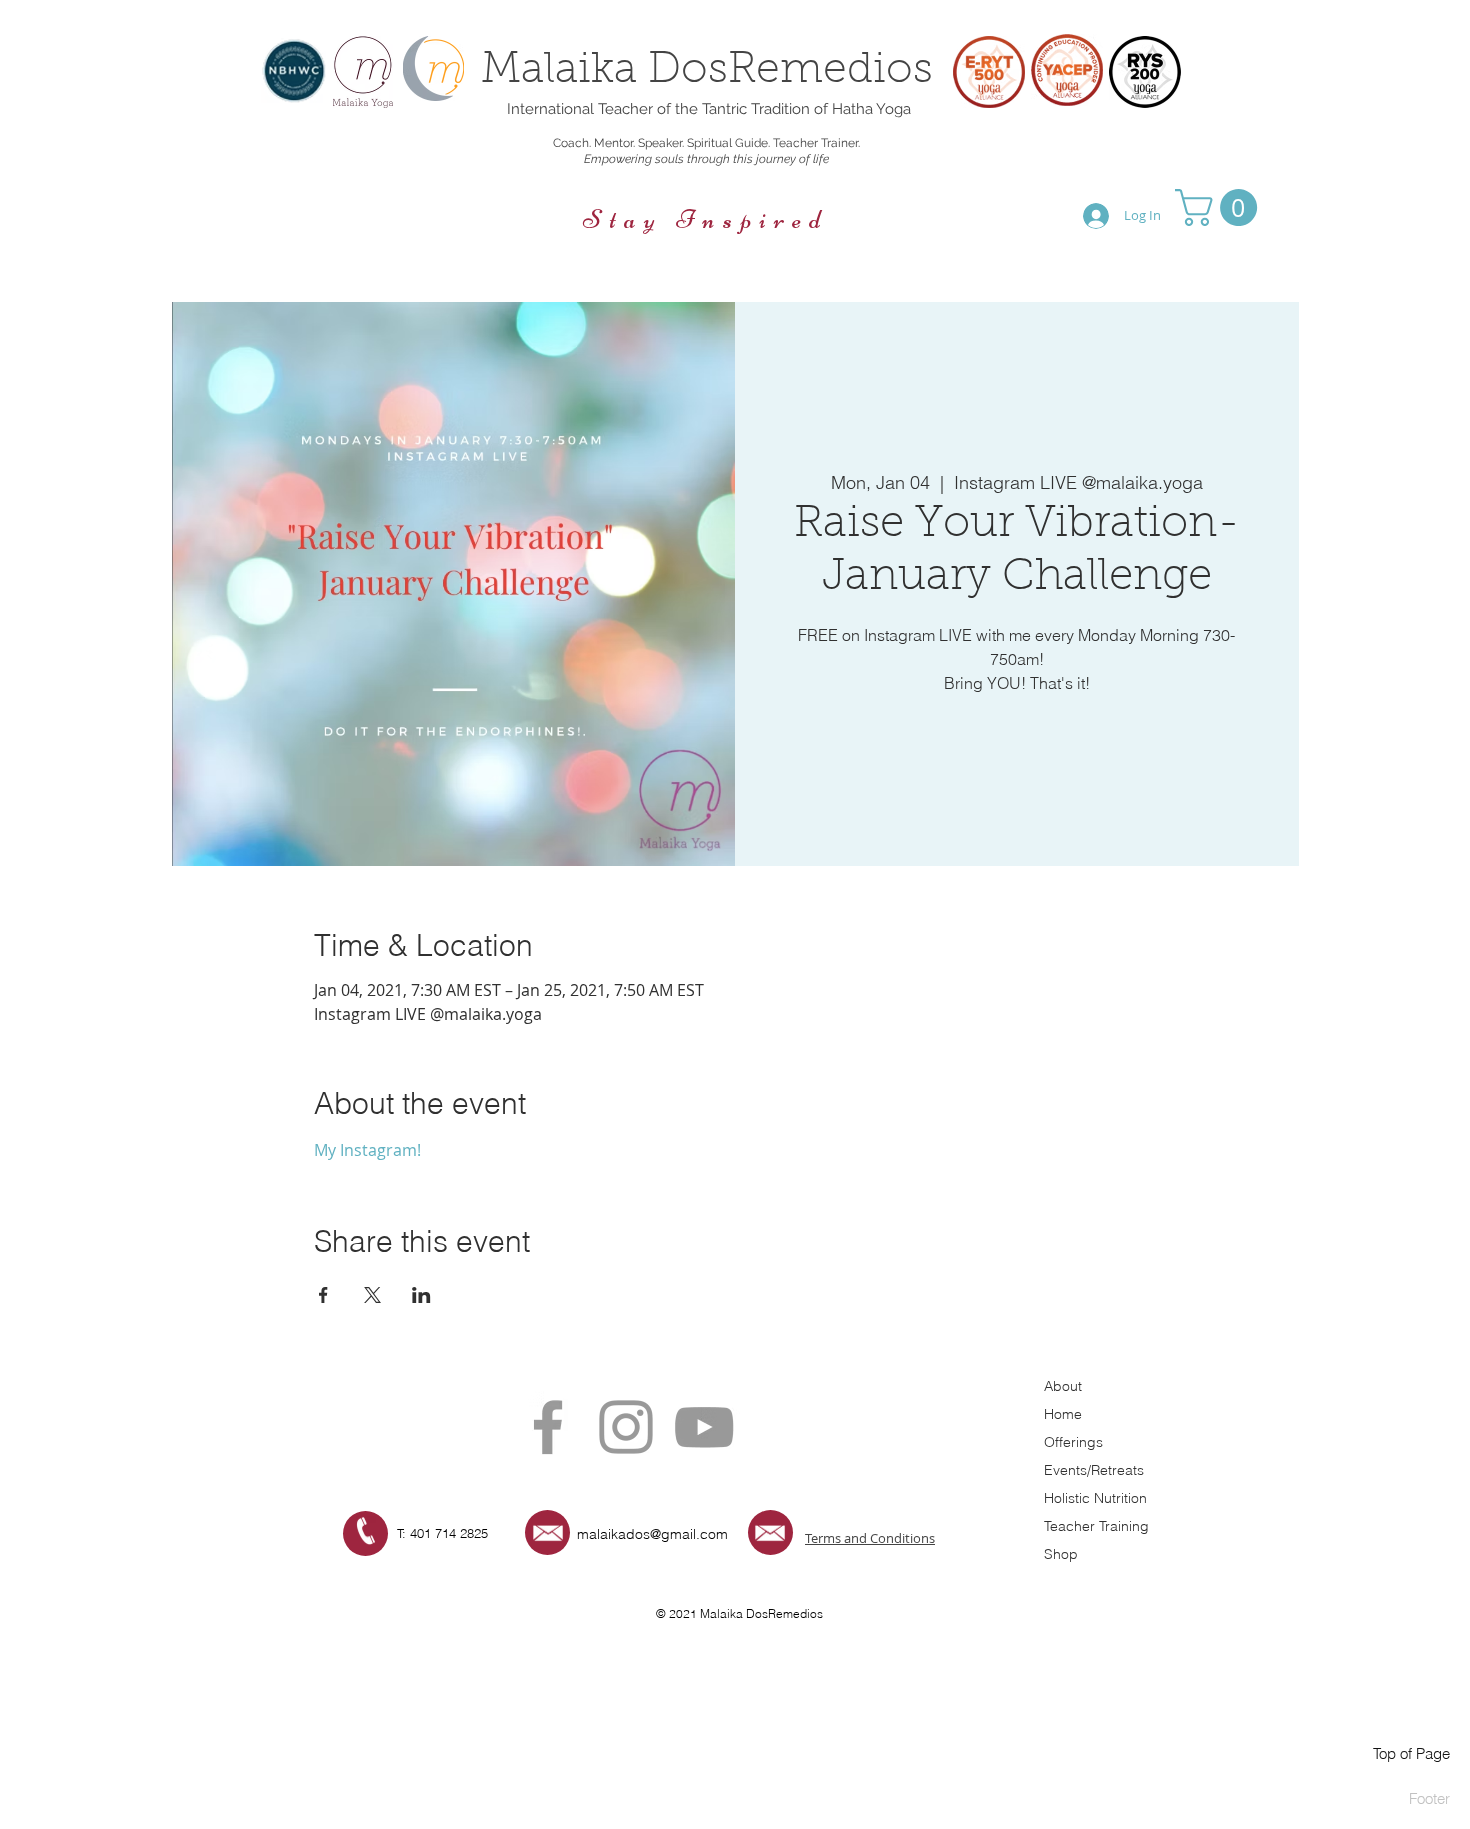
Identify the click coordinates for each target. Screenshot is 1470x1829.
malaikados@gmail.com (652, 1534)
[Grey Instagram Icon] (626, 1427)
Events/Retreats (1094, 1470)
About (1063, 1386)
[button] (1220, 207)
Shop (1061, 1554)
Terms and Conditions (870, 1538)
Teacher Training (1096, 1526)
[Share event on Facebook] (323, 1295)
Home (1063, 1414)
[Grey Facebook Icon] (548, 1427)
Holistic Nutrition (1095, 1498)
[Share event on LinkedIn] (421, 1295)
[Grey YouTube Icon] (704, 1427)
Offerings (1073, 1442)
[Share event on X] (372, 1295)
